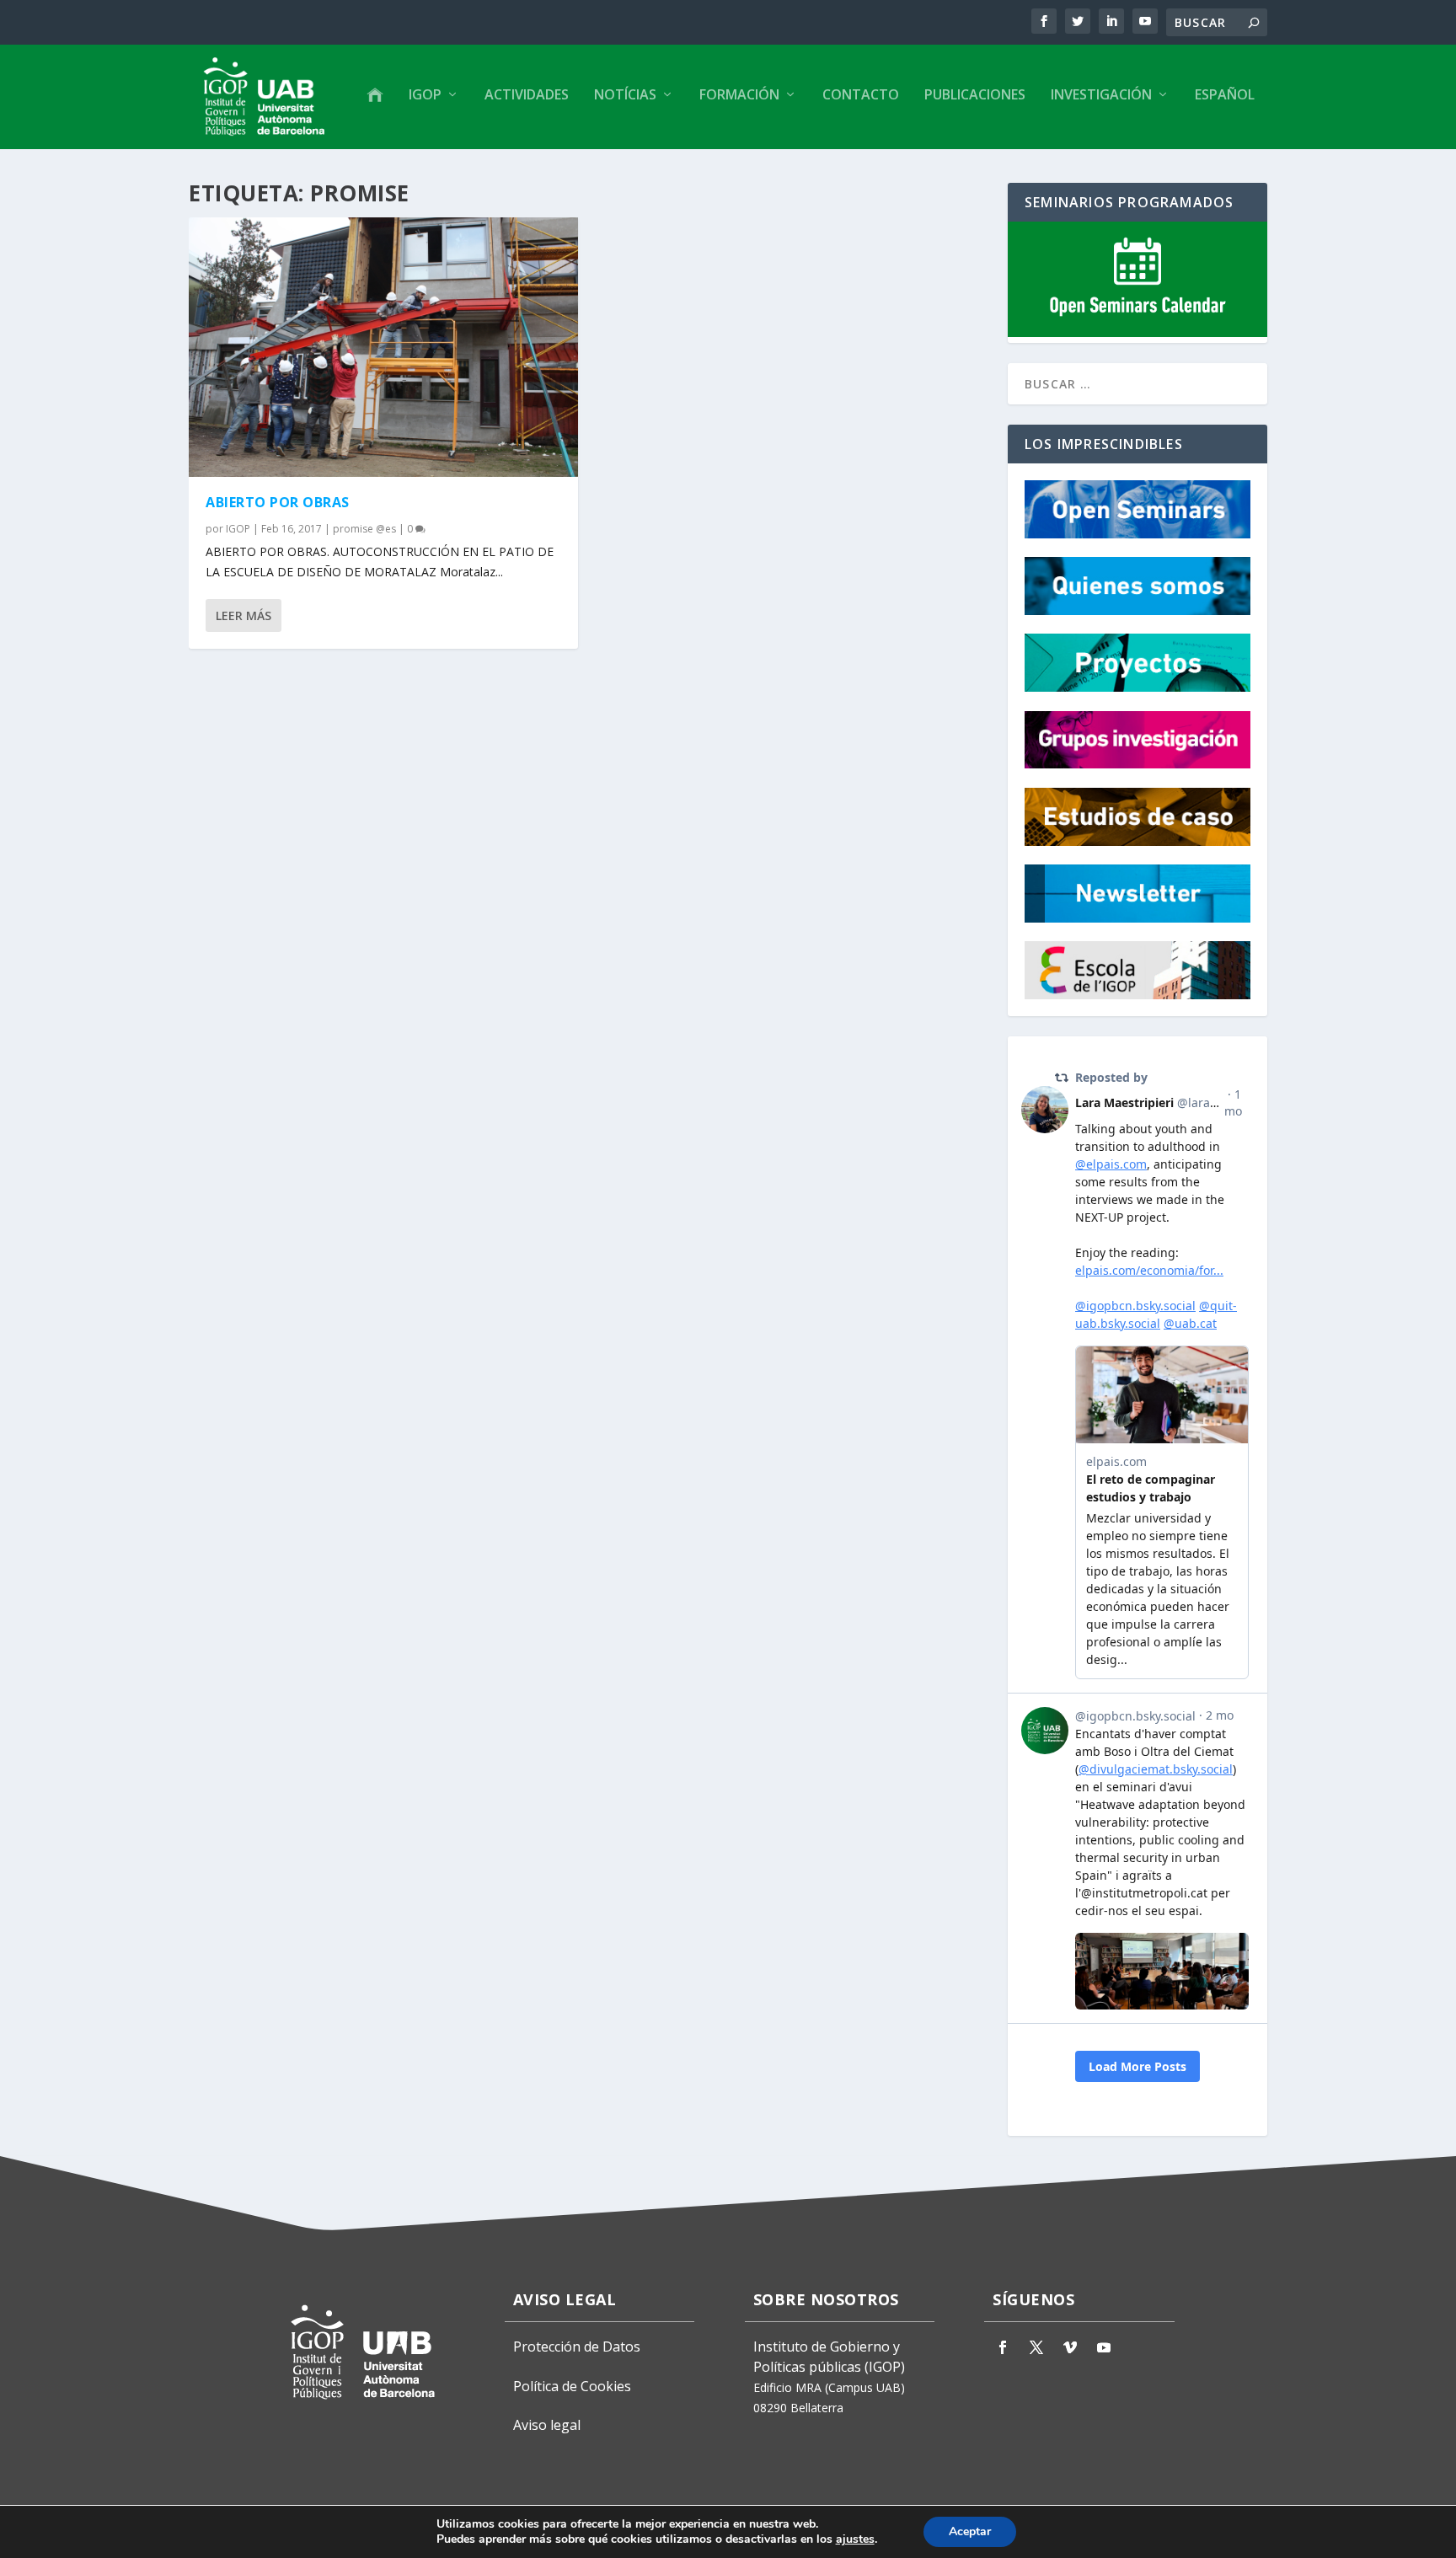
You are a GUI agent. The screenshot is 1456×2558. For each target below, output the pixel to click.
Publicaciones (975, 96)
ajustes (855, 2539)
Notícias (625, 96)
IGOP (425, 96)
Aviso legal (547, 2425)
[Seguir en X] (1036, 2347)
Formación (739, 96)
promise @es (364, 529)
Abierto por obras (278, 502)
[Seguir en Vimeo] (1070, 2347)
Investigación (1101, 96)
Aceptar (970, 2531)
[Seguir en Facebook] (1003, 2347)
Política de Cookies (572, 2386)
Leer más (244, 615)
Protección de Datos (577, 2347)
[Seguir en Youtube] (1104, 2347)
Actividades (527, 96)
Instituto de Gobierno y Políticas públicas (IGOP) (829, 2357)
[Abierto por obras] (383, 347)
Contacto (861, 96)
